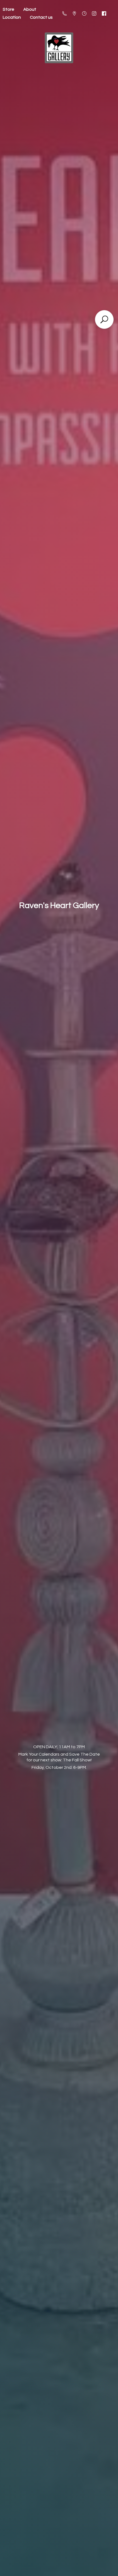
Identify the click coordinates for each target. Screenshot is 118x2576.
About (30, 9)
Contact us (41, 17)
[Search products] (104, 319)
